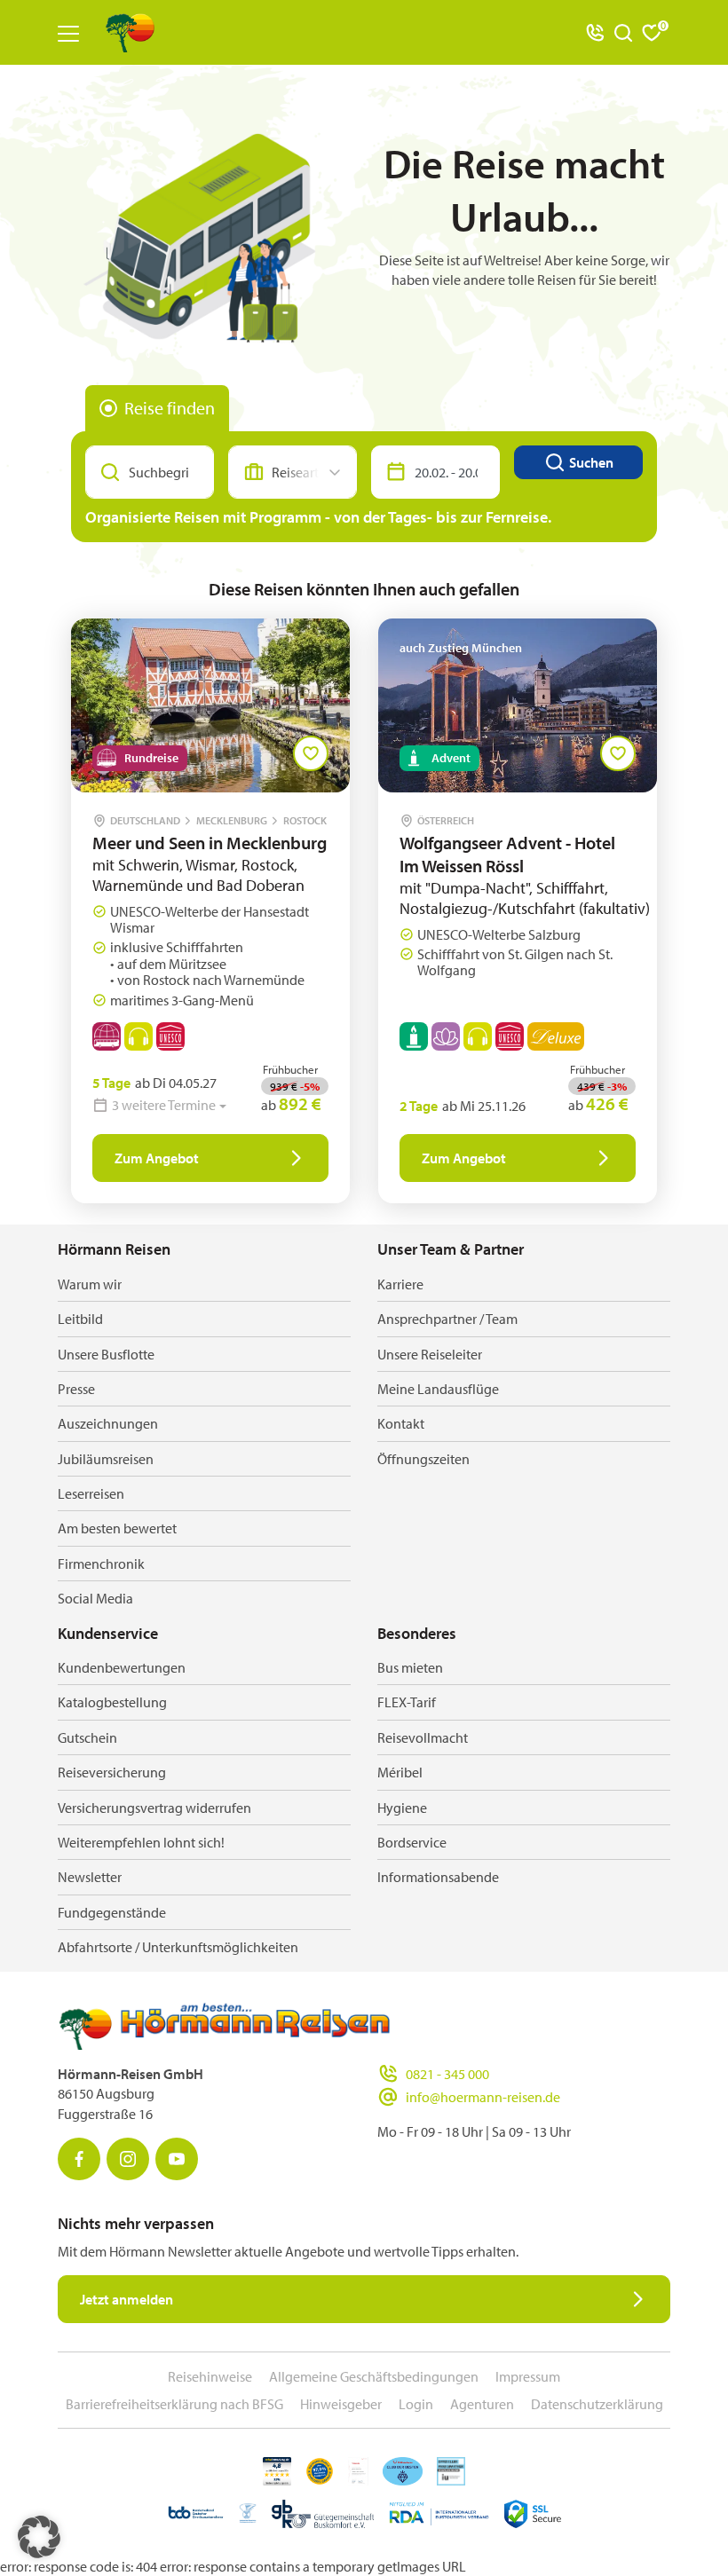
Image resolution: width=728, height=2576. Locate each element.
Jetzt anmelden (127, 2299)
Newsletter (90, 1877)
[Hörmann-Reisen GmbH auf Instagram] (128, 2159)
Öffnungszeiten (423, 1459)
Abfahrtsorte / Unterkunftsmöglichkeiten (178, 1947)
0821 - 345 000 (447, 2074)
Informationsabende (438, 1877)
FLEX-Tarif (407, 1702)
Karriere (400, 1284)
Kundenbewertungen (122, 1667)
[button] (39, 2537)
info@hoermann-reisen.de (483, 2097)
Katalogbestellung (112, 1702)
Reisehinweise (210, 2376)
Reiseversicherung (112, 1772)
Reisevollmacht (423, 1737)
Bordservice (412, 1842)
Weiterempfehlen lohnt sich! (141, 1842)
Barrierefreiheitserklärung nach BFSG (174, 2404)
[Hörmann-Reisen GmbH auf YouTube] (177, 2159)
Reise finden (170, 408)
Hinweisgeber (341, 2404)
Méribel (400, 1772)
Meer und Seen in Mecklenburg (210, 843)
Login (416, 2404)
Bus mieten (410, 1667)
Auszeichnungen (108, 1423)
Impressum (528, 2376)
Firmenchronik (101, 1564)
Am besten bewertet (117, 1528)
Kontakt (401, 1423)
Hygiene (402, 1808)
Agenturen (482, 2404)
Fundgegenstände (112, 1912)
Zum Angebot (157, 1158)
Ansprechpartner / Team (447, 1319)
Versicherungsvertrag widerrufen (154, 1808)
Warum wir (90, 1284)
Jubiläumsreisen (106, 1459)
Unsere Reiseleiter (430, 1354)
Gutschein (87, 1737)
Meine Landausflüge (438, 1389)
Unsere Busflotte (106, 1354)
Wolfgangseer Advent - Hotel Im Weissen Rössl (507, 854)
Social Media (95, 1598)
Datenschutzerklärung (597, 2404)
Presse (76, 1389)
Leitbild (80, 1319)
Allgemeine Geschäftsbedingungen (374, 2376)
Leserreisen (91, 1493)
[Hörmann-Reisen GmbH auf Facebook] (79, 2159)
